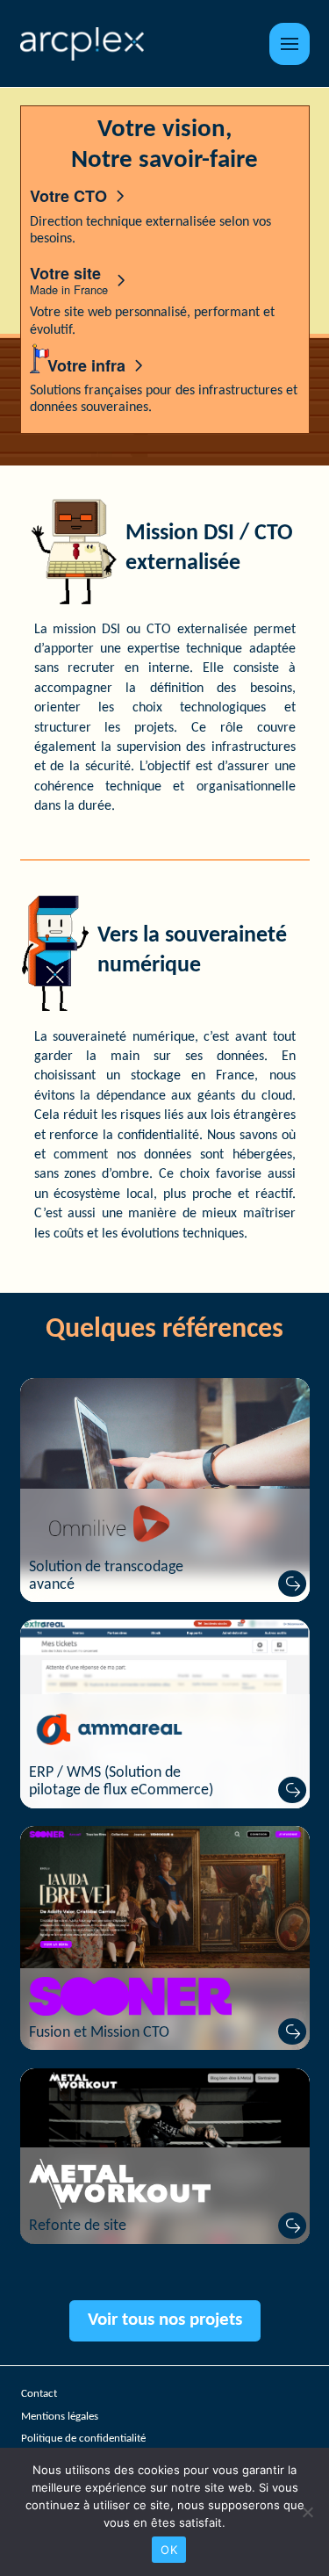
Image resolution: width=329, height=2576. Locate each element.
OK (169, 2550)
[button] (289, 44)
